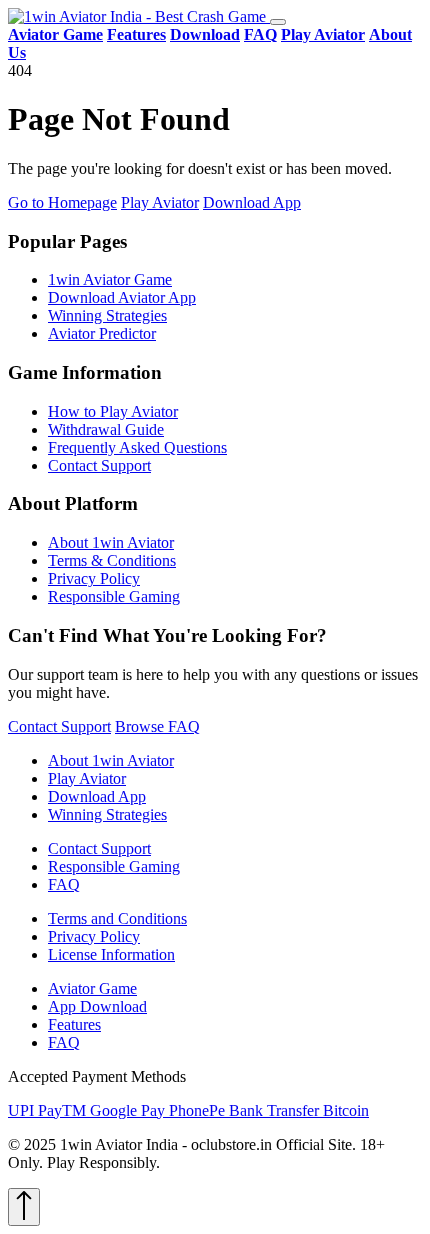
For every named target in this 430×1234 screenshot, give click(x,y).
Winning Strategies (107, 315)
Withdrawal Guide (106, 429)
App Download (97, 1006)
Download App (252, 202)
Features (74, 1024)
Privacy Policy (94, 578)
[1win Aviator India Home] (139, 16)
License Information (111, 954)
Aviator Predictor (102, 333)
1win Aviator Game (110, 279)
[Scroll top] (24, 1207)
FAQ (64, 884)
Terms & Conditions (112, 560)
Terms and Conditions (117, 918)
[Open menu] (278, 22)
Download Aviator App (122, 297)
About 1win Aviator (111, 542)
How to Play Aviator (113, 411)
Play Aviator (160, 202)
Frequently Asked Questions (137, 447)
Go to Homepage (62, 202)
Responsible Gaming (114, 596)
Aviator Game (92, 988)
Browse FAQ (157, 726)
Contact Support (99, 465)
